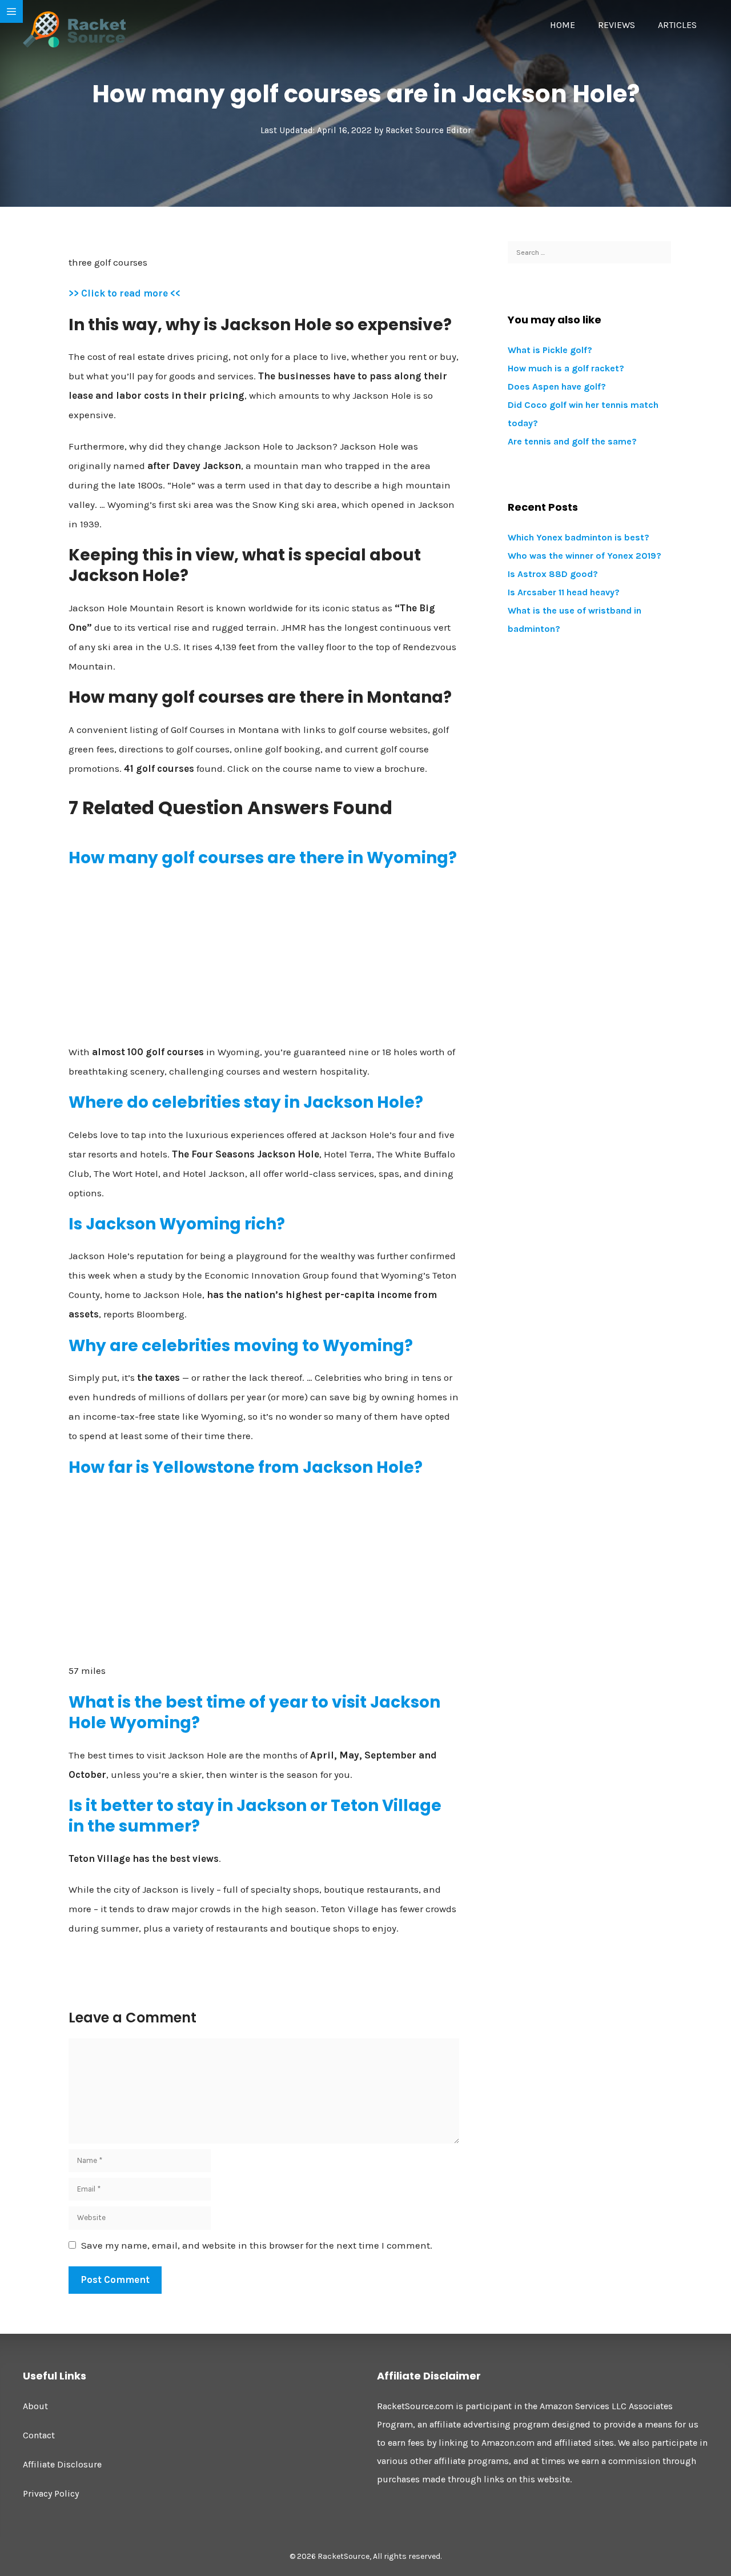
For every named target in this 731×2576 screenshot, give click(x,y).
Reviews (616, 25)
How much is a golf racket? (566, 368)
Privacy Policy (51, 2493)
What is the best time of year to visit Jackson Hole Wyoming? (254, 1712)
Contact (39, 2435)
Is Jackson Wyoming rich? (177, 1224)
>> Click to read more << (124, 293)
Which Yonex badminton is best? (579, 537)
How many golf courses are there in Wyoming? (263, 858)
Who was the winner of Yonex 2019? (585, 556)
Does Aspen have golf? (557, 386)
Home (563, 25)
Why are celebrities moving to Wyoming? (241, 1346)
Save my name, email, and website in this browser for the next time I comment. (257, 2245)
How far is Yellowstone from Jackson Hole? (246, 1467)
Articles (677, 25)
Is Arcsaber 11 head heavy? (564, 592)
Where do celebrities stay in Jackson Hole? (246, 1102)
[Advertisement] (264, 960)
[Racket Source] (74, 29)
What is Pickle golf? (550, 350)
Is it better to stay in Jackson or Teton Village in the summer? (255, 1816)
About (35, 2406)
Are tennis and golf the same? (572, 441)
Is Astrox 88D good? (553, 574)
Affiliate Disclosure (62, 2464)
